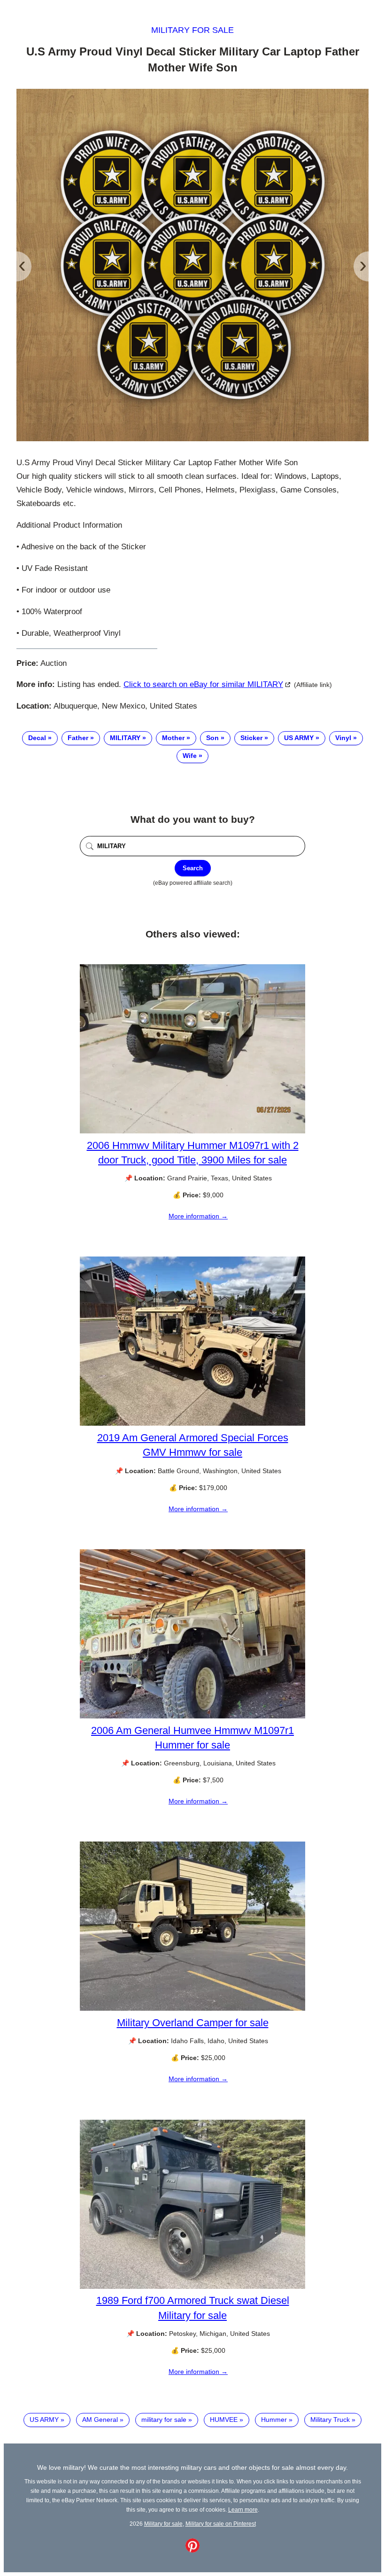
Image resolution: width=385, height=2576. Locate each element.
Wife (190, 756)
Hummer (274, 2420)
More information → (198, 1216)
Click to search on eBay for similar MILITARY (203, 684)
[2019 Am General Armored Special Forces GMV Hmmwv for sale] (192, 1423)
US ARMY (299, 738)
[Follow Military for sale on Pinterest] (192, 2550)
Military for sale (192, 30)
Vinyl (343, 738)
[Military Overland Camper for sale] (192, 2008)
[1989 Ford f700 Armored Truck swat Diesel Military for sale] (192, 2287)
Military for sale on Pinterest (221, 2524)
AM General (100, 2420)
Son (212, 738)
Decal (37, 738)
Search (193, 868)
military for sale (164, 2420)
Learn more (243, 2510)
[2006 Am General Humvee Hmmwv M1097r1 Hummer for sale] (192, 1716)
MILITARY (125, 738)
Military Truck (330, 2420)
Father (78, 738)
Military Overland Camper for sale (193, 2023)
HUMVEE (224, 2420)
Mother (173, 738)
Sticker (251, 738)
